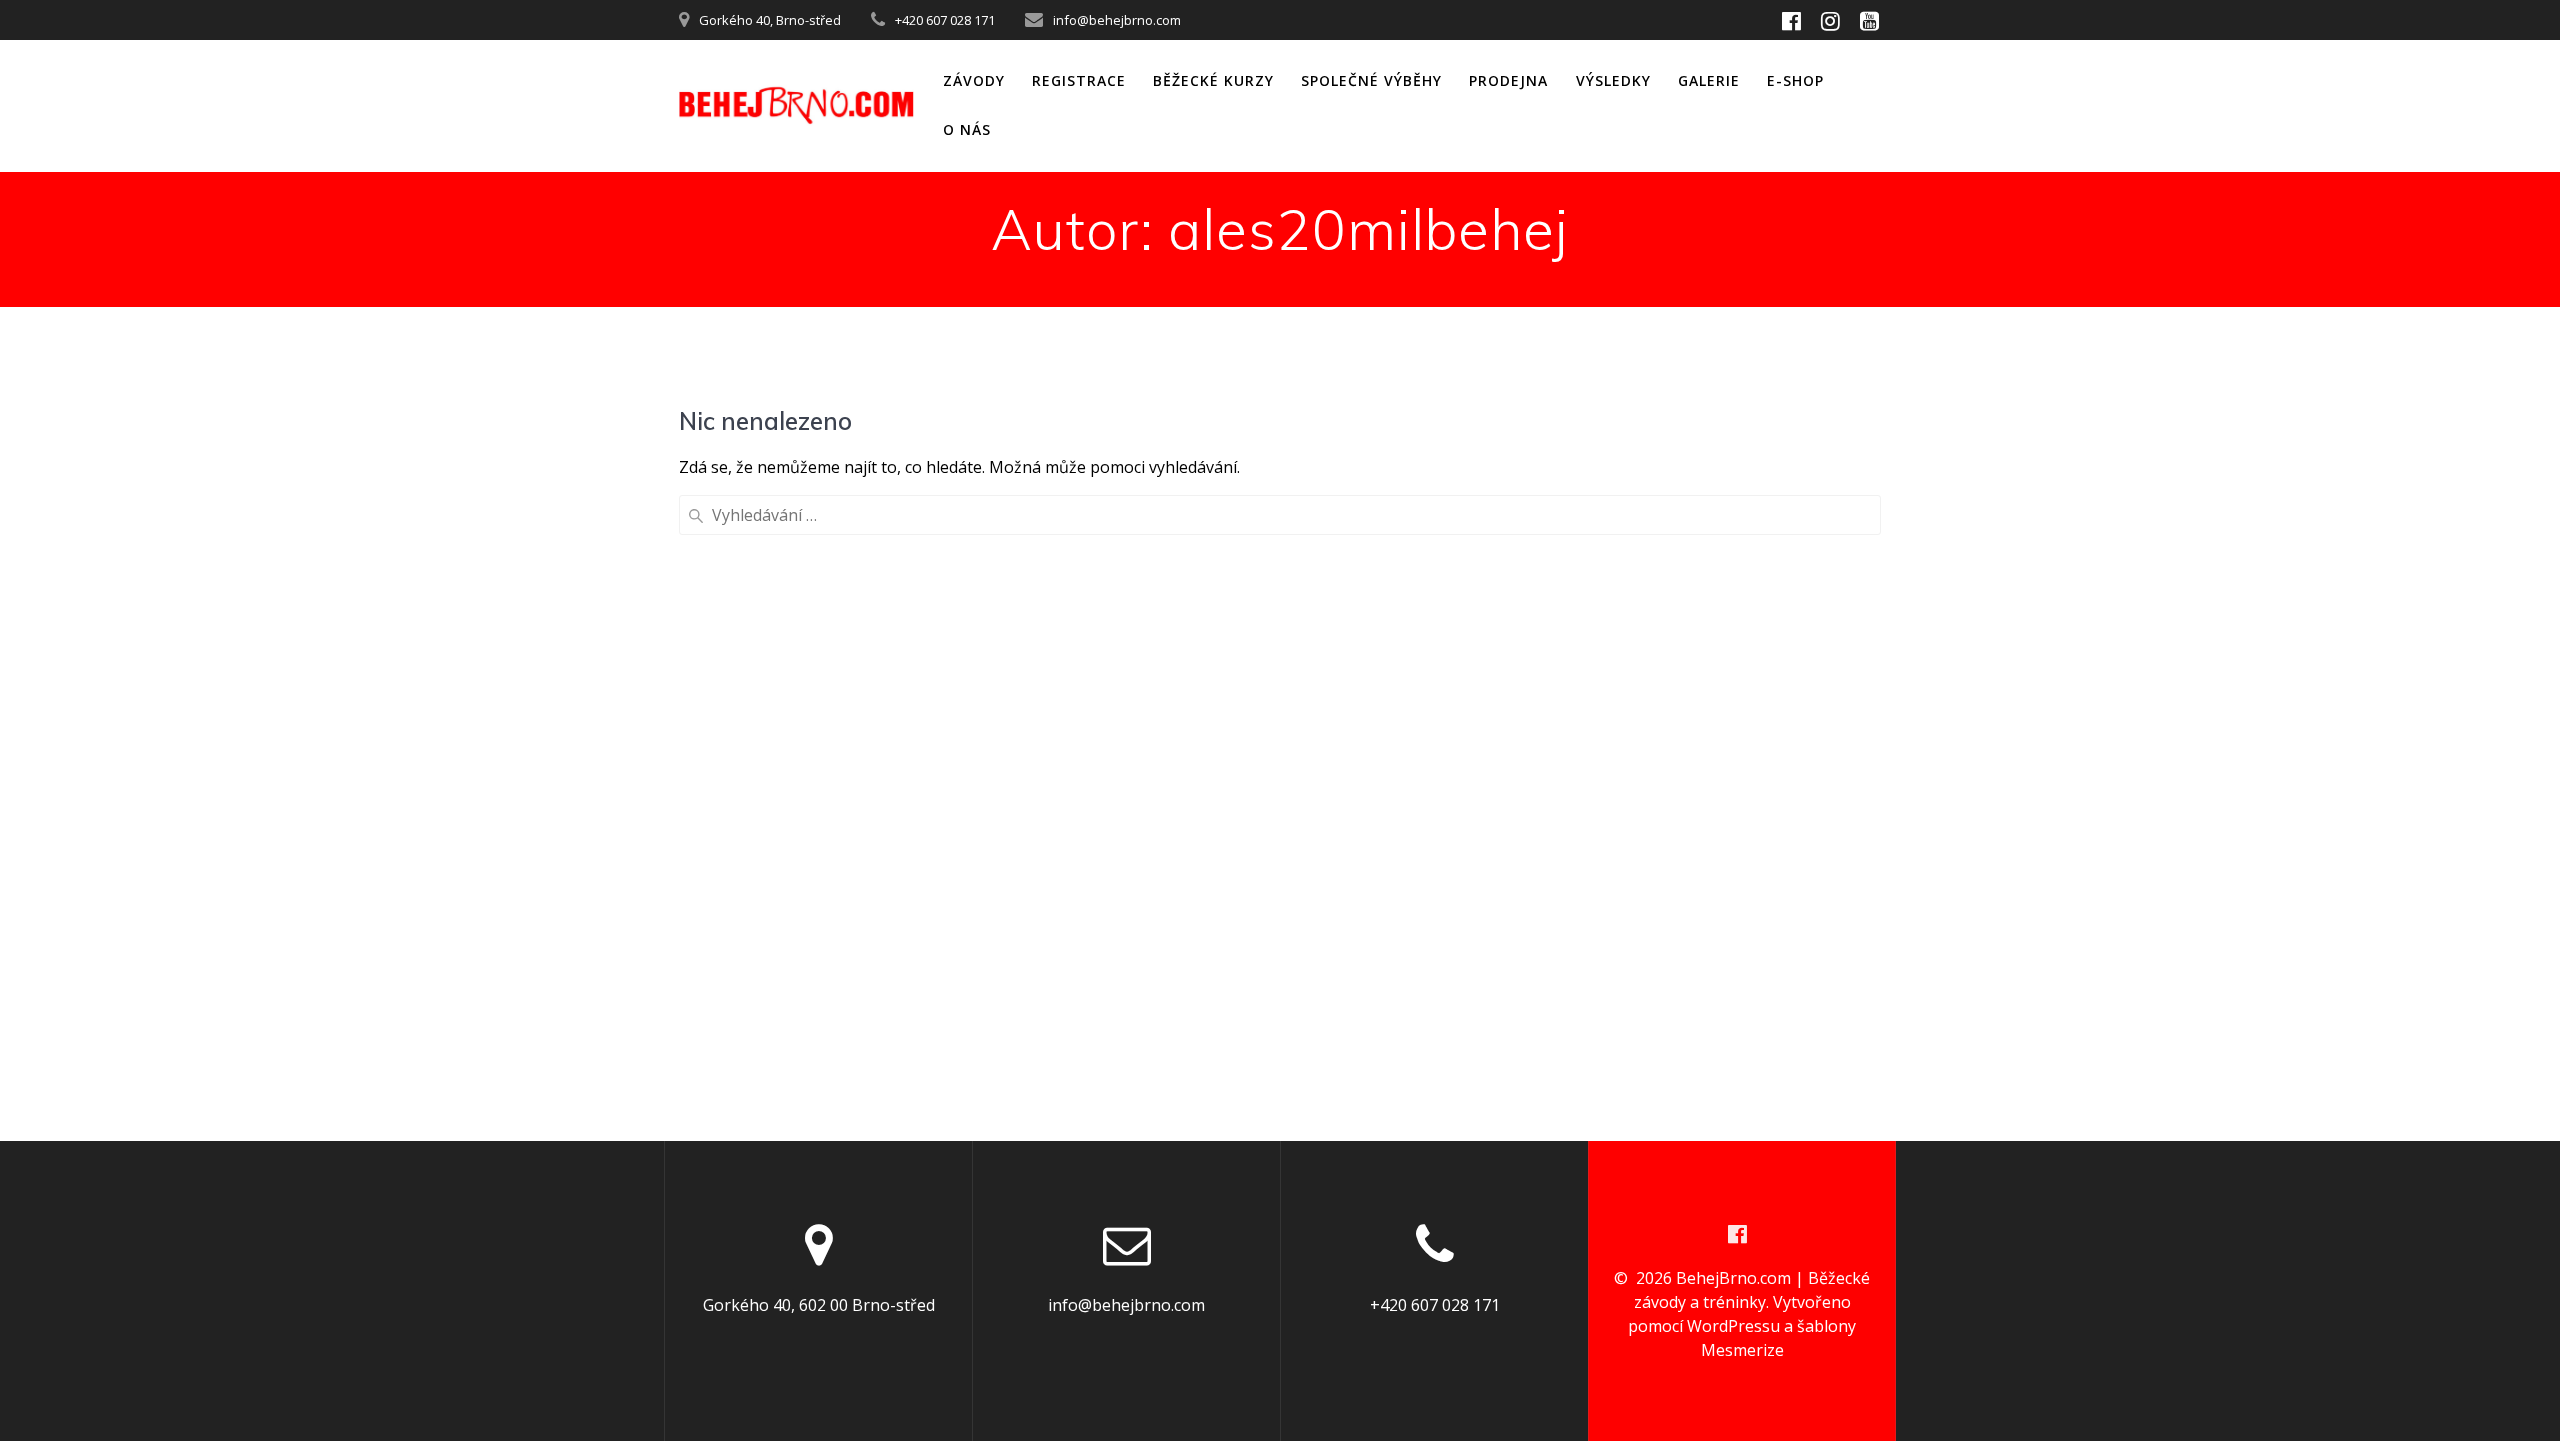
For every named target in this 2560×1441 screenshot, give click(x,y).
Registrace (1079, 80)
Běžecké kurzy (1213, 80)
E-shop (1795, 80)
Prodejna (1508, 80)
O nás (967, 129)
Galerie (1709, 80)
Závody (974, 80)
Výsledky (1613, 80)
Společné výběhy (1371, 80)
